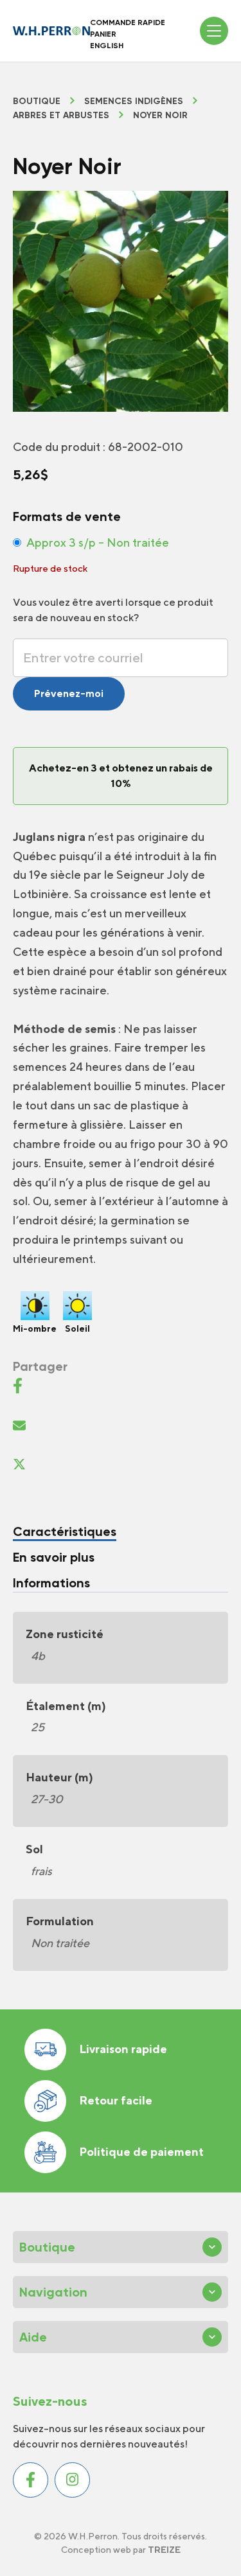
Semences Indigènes (134, 101)
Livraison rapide (123, 2049)
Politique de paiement (141, 2152)
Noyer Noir (160, 116)
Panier (103, 34)
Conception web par (121, 2550)
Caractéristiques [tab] (65, 1531)
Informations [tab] (51, 1583)
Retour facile (116, 2100)
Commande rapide (128, 22)
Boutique (37, 101)
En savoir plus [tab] (54, 1557)
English (107, 46)
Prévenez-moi (69, 693)
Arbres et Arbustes (61, 116)
